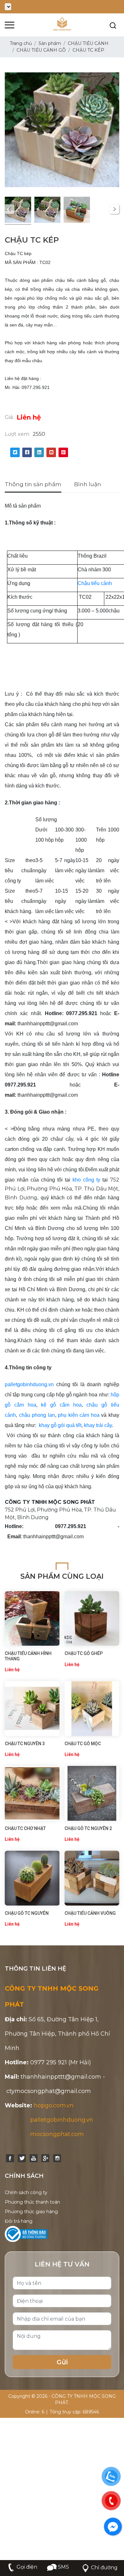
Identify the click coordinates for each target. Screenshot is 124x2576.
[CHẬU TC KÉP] (18, 211)
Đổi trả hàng (19, 2221)
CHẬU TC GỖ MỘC (83, 1744)
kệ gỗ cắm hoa (61, 1405)
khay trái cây (98, 1425)
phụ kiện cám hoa (79, 1415)
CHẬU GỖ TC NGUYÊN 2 (88, 1828)
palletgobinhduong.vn (29, 1384)
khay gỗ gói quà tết (60, 1425)
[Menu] (10, 25)
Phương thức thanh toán (32, 2202)
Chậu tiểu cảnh (95, 583)
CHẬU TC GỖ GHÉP (84, 1653)
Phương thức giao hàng (31, 2212)
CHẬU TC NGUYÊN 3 (25, 1744)
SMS (63, 2567)
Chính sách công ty (26, 2192)
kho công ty (86, 1180)
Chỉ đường (104, 2568)
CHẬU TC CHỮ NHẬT (25, 1828)
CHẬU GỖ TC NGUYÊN (27, 1913)
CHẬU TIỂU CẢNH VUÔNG (90, 1913)
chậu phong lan (37, 1415)
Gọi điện (27, 2567)
